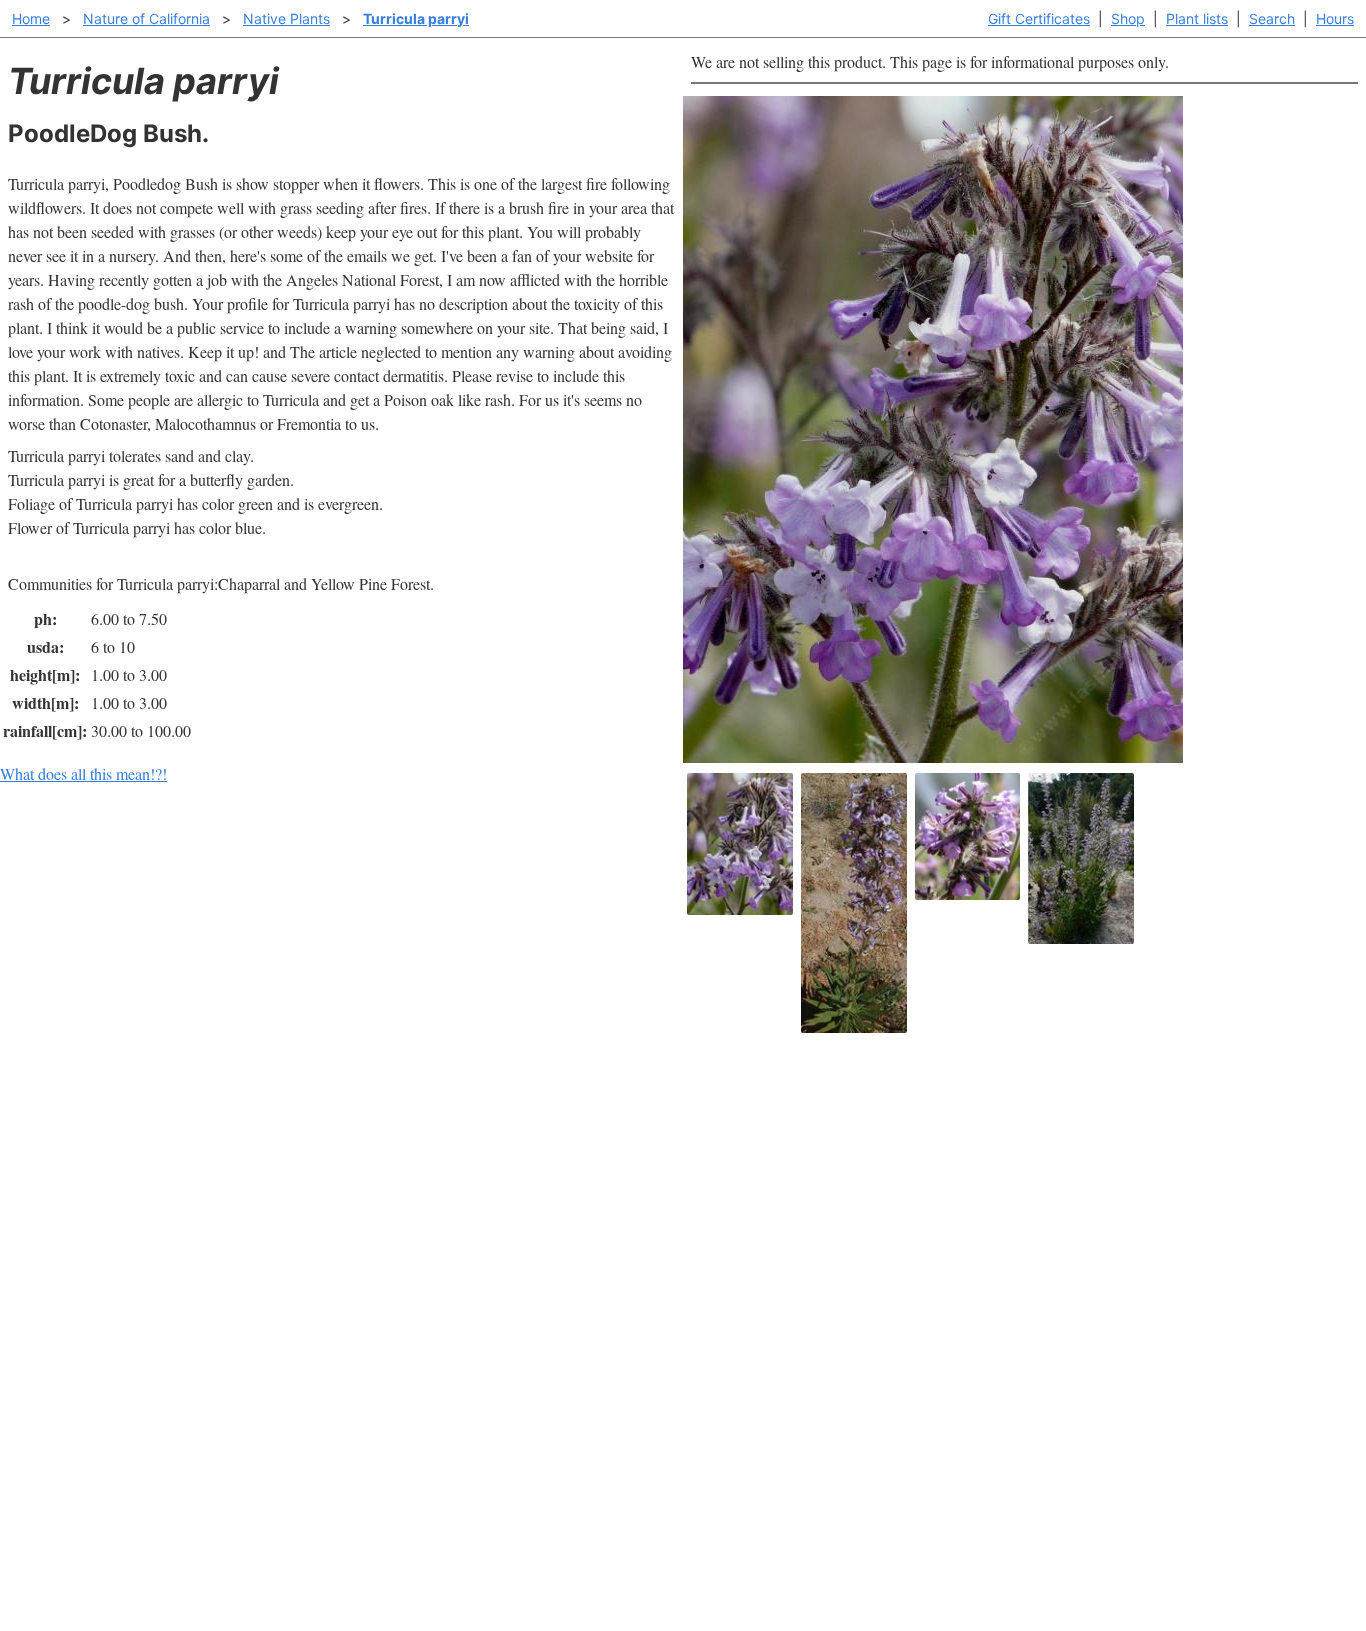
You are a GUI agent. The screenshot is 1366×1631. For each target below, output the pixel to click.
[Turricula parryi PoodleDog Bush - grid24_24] (1081, 858)
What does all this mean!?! (83, 773)
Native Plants (286, 18)
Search (1272, 18)
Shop (1128, 18)
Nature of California (146, 18)
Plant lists (1197, 18)
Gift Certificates (1039, 18)
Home (31, 18)
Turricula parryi (416, 18)
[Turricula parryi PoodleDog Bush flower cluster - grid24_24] (968, 836)
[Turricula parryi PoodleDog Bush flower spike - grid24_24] (854, 903)
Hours (1335, 18)
